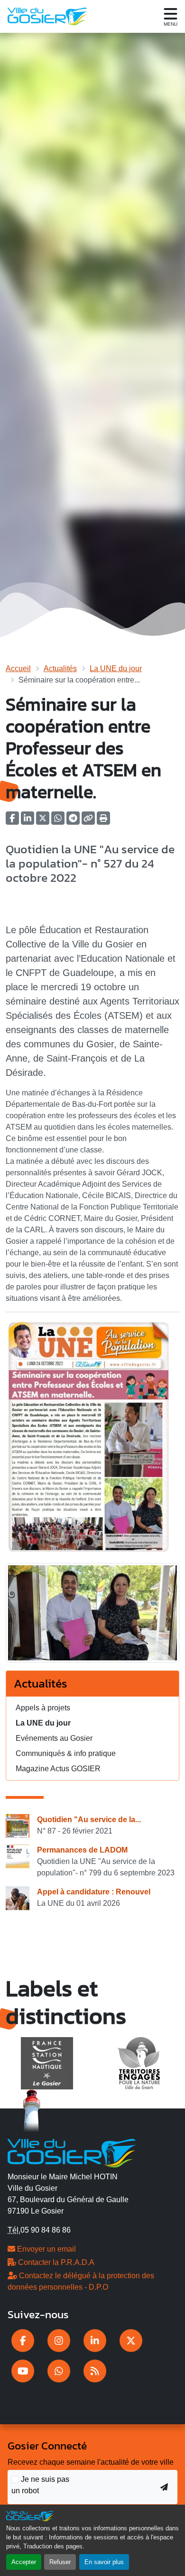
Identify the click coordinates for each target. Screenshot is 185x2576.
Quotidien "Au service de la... (89, 1820)
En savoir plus (104, 2562)
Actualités (60, 668)
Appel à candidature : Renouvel (94, 1892)
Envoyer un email (46, 2249)
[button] (103, 821)
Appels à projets (43, 1708)
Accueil (18, 668)
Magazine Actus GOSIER (58, 1769)
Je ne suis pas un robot (40, 2485)
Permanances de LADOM (82, 1850)
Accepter (24, 2562)
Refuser (60, 2562)
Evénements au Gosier (54, 1738)
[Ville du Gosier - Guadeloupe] (72, 2152)
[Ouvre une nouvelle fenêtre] (23, 2341)
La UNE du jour (116, 668)
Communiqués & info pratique (66, 1753)
